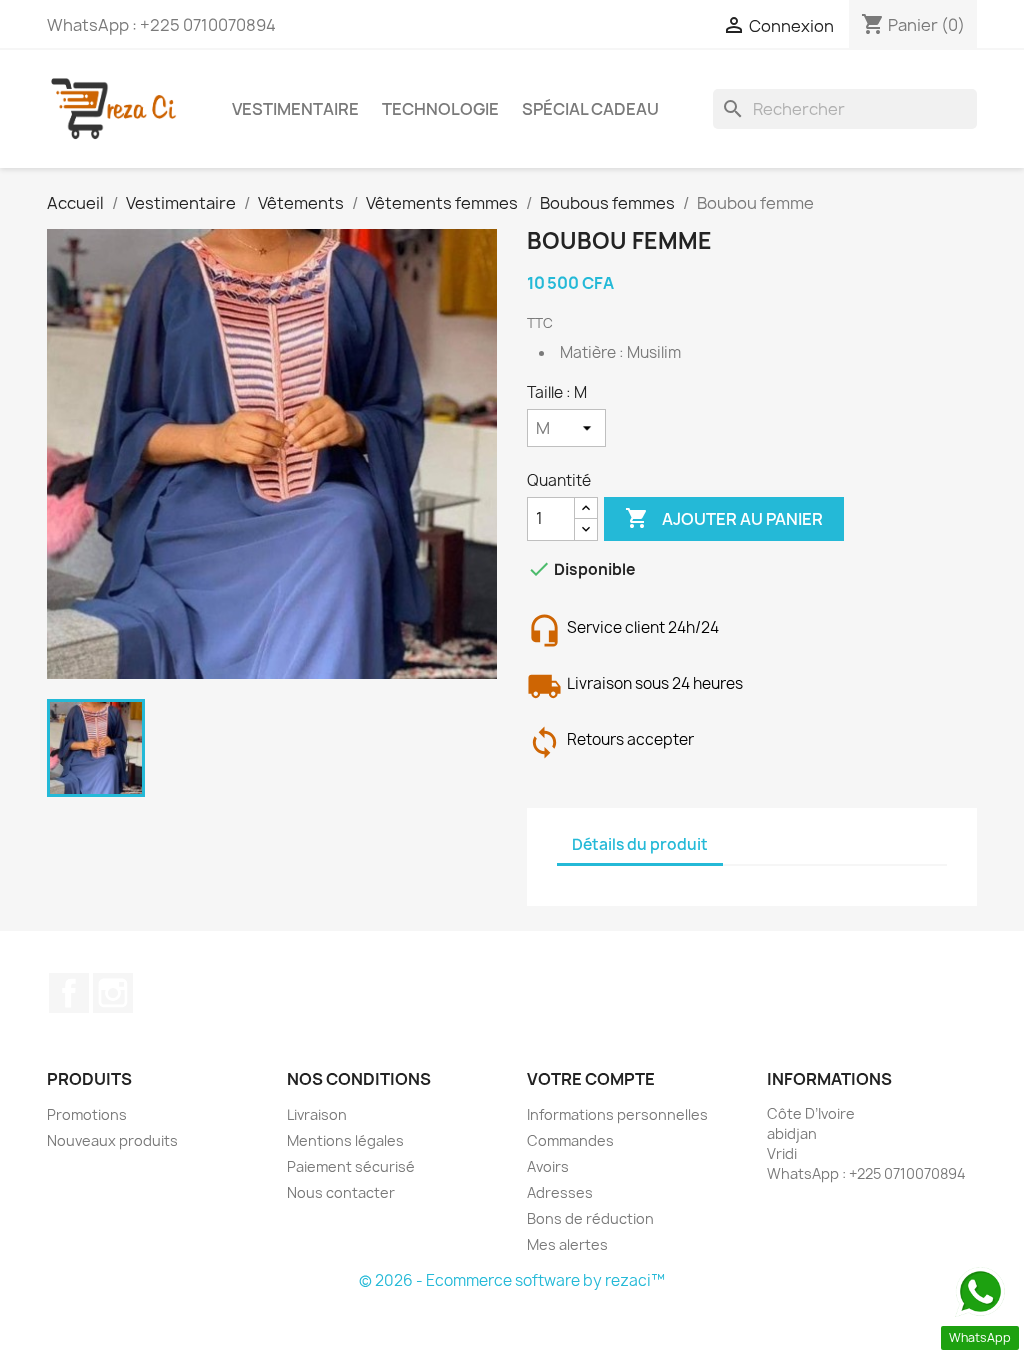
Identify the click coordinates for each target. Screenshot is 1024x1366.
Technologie (440, 109)
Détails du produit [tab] (640, 844)
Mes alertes (567, 1244)
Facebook (69, 993)
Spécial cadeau (590, 109)
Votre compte (591, 1079)
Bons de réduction (590, 1218)
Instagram (113, 993)
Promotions (87, 1114)
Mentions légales (345, 1140)
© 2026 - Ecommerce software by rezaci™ (512, 1280)
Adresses (560, 1192)
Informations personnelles (617, 1114)
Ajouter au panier (724, 518)
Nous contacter (341, 1192)
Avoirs (548, 1166)
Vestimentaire (295, 109)
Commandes (570, 1140)
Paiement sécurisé (351, 1166)
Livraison (317, 1114)
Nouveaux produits (112, 1140)
